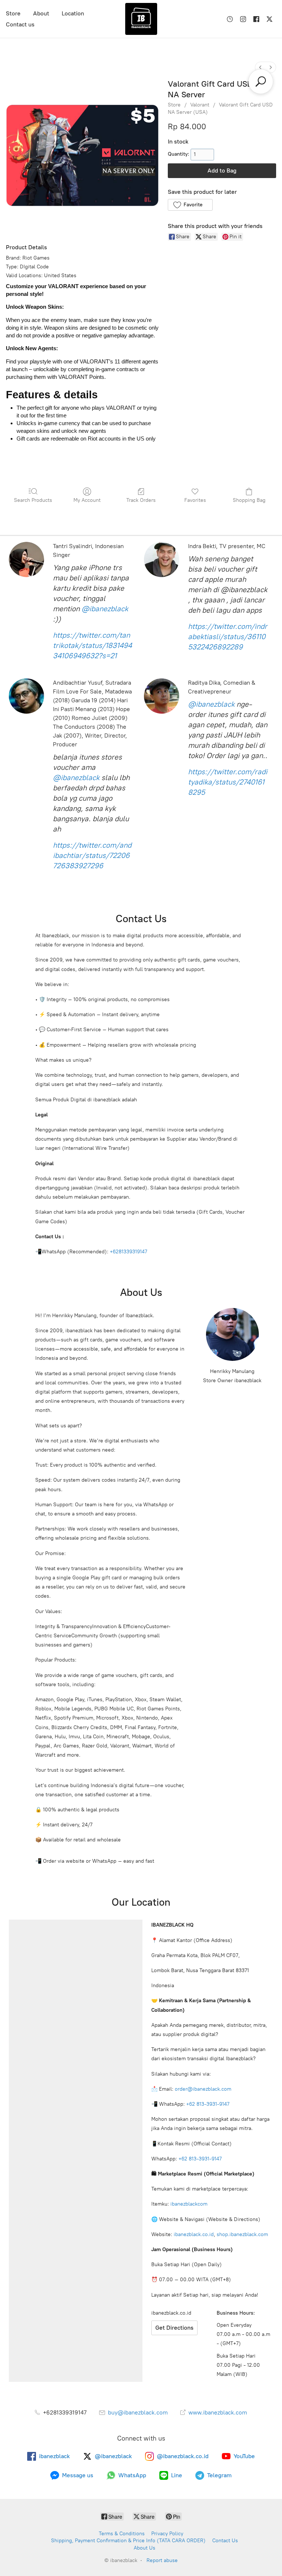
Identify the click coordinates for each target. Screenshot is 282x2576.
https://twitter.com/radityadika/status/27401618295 (228, 782)
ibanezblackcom (189, 2204)
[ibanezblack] (141, 19)
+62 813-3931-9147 (208, 2104)
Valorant (200, 105)
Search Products (33, 500)
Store (13, 13)
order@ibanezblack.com (203, 2089)
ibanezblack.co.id (194, 2234)
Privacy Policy (167, 2534)
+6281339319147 (129, 1252)
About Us (144, 2548)
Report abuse (162, 2560)
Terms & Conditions (122, 2534)
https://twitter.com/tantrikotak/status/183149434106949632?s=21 (92, 645)
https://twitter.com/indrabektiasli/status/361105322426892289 (228, 637)
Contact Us (225, 2541)
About (41, 13)
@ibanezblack (105, 609)
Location (73, 13)
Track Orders (141, 500)
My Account (87, 500)
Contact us (20, 24)
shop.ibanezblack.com (242, 2234)
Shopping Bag (249, 500)
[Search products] (261, 81)
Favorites (195, 500)
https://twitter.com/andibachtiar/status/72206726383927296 (92, 855)
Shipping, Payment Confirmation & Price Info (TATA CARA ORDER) (128, 2541)
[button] (190, 205)
